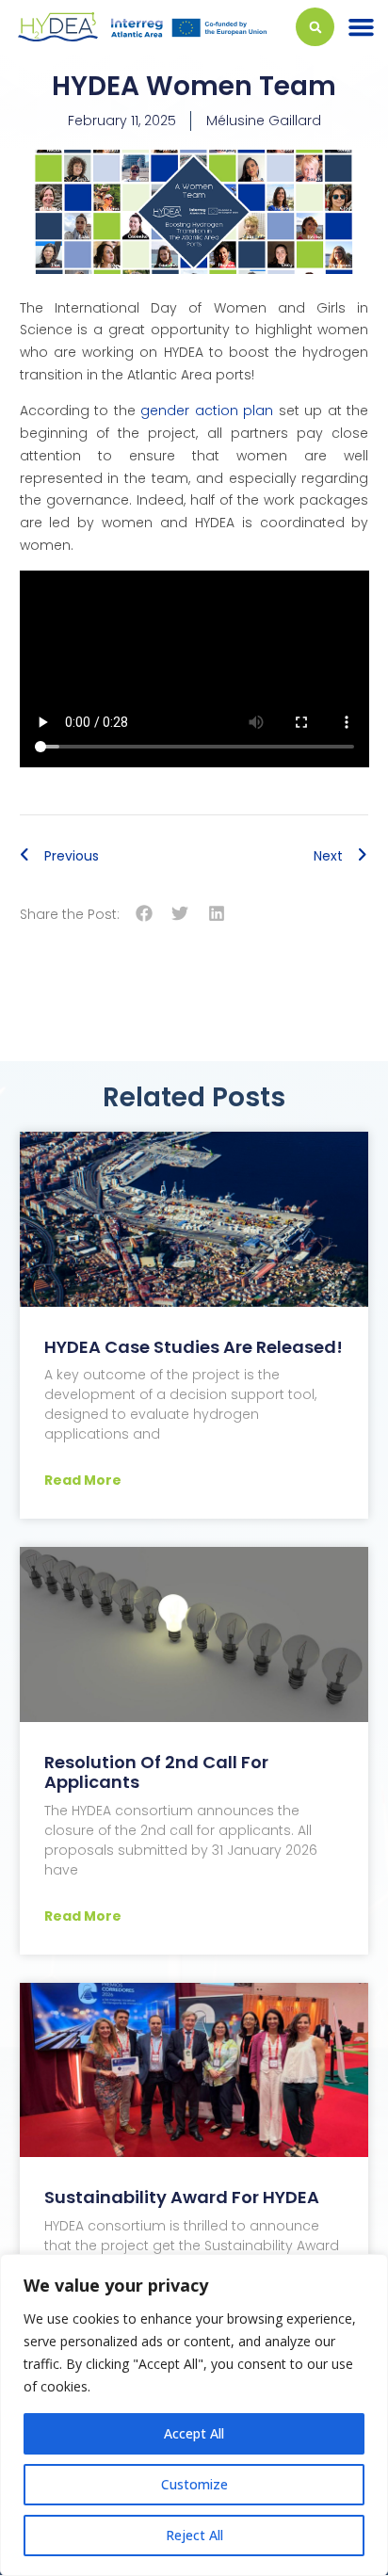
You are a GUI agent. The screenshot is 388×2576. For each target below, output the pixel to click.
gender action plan (207, 411)
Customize (194, 2484)
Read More (83, 1480)
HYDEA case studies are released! (194, 1347)
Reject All (194, 2535)
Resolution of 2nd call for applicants (156, 1772)
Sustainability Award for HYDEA (182, 2197)
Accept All (194, 2433)
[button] (361, 27)
